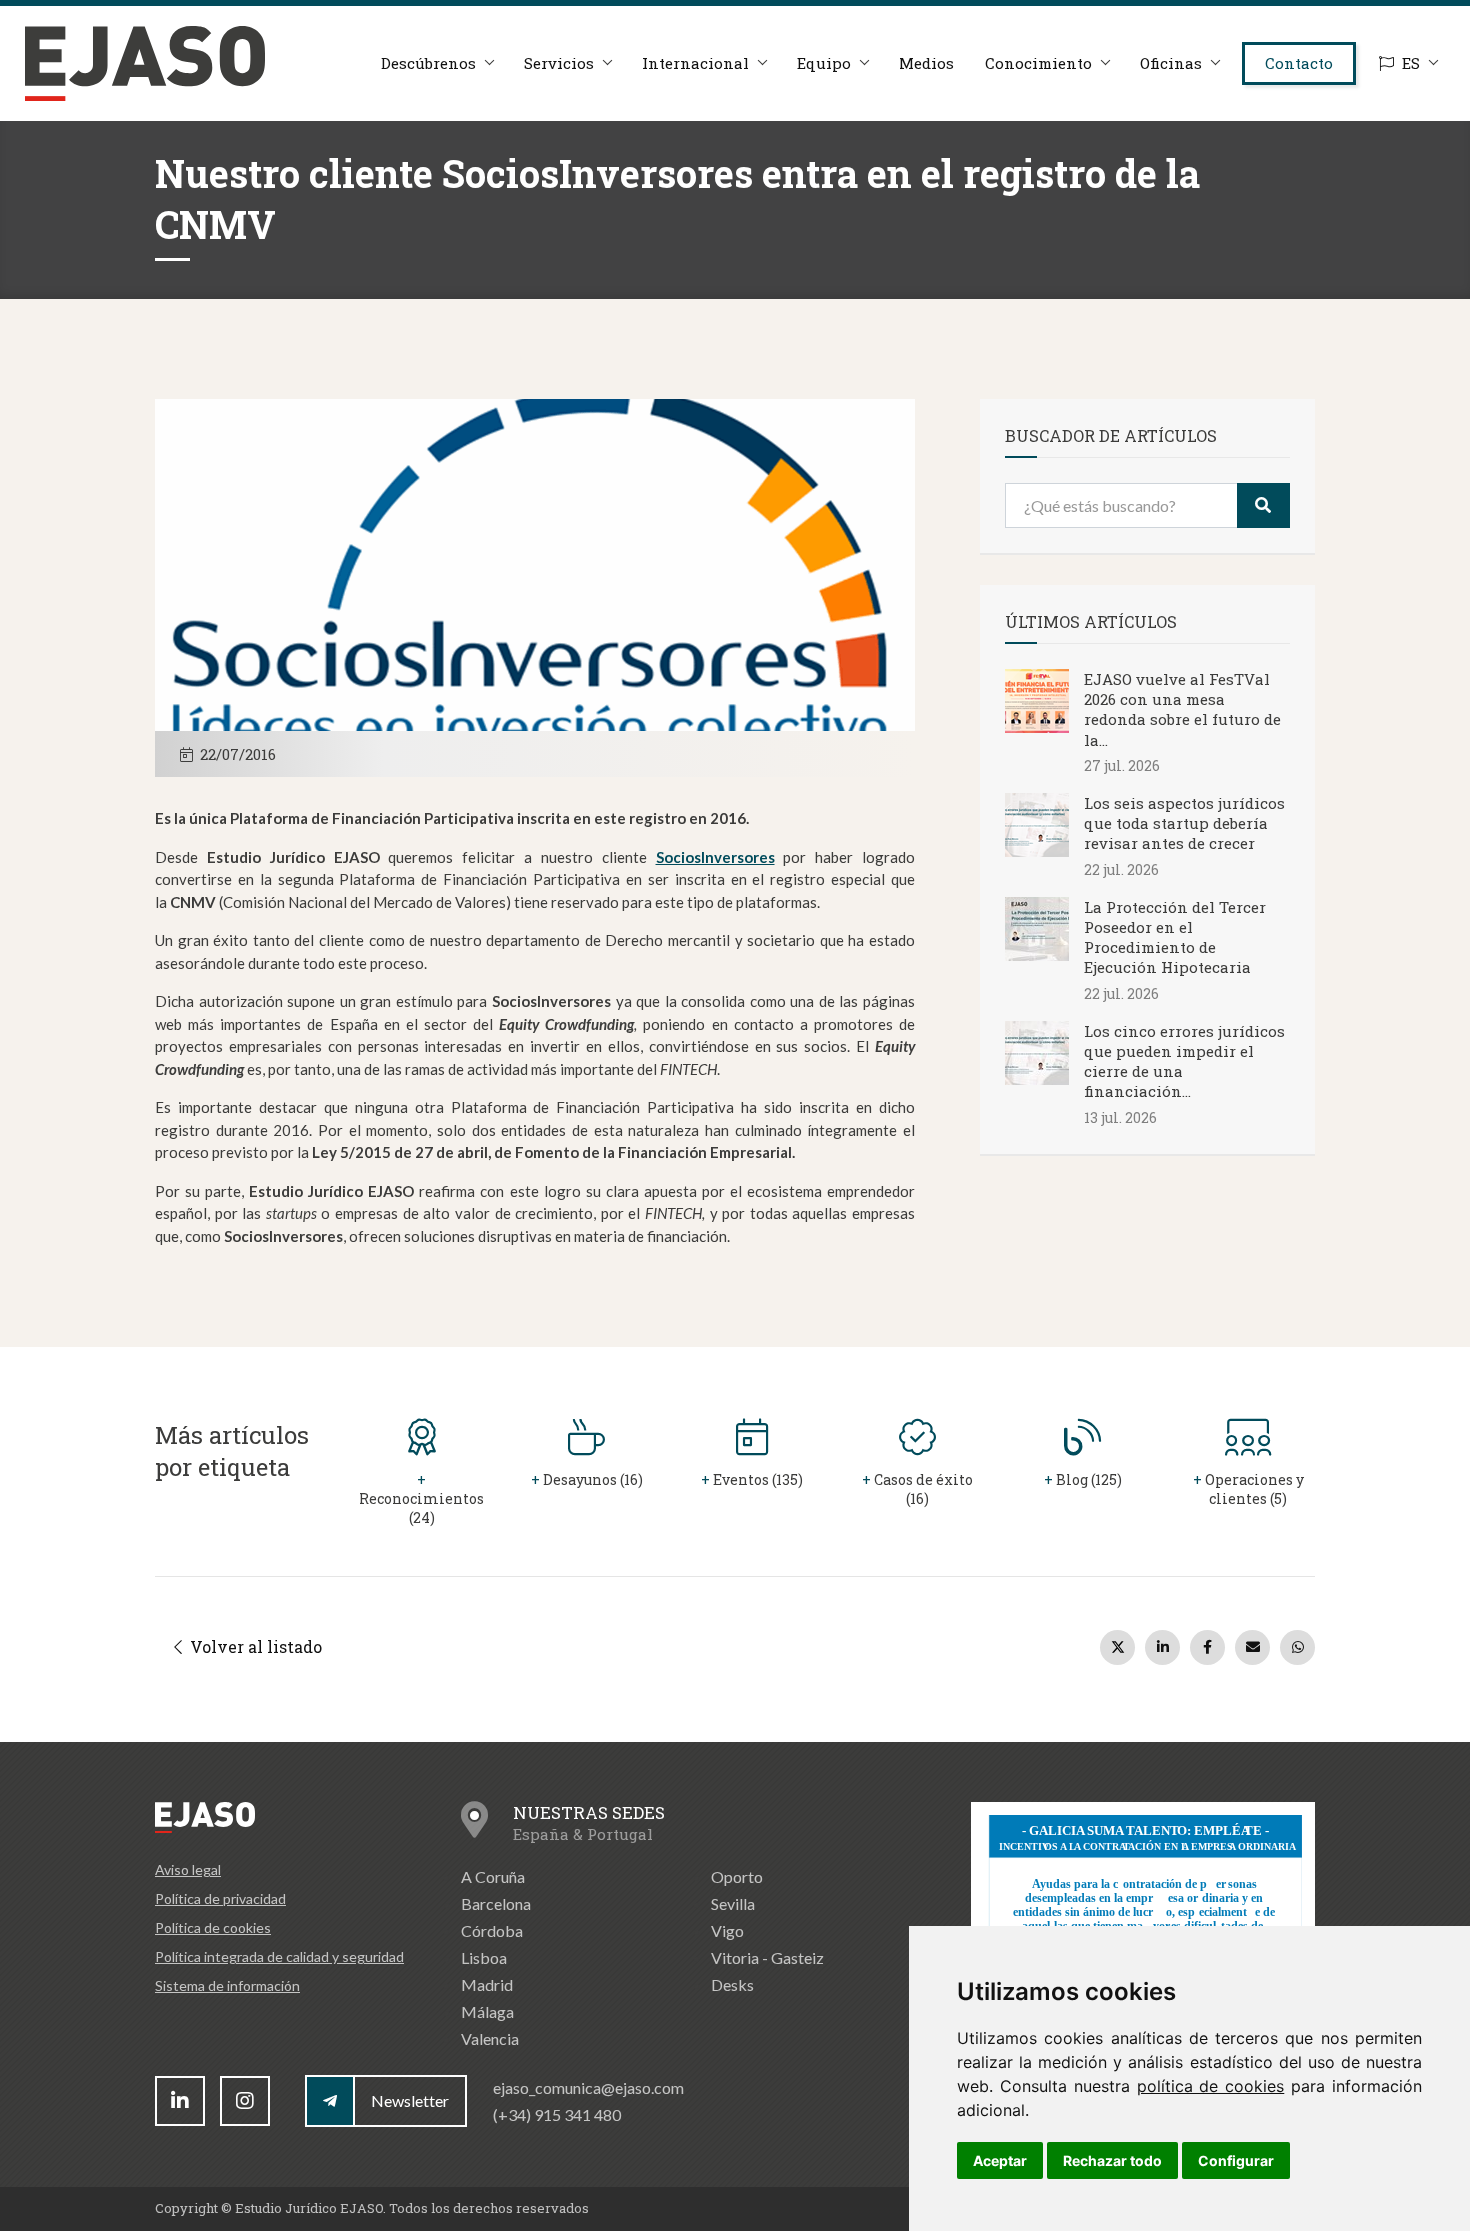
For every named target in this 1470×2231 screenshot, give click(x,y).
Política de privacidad (220, 1898)
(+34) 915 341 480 (557, 2114)
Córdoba (492, 1930)
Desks (732, 1984)
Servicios (559, 63)
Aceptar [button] (1000, 2160)
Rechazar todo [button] (1112, 2160)
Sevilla (733, 1903)
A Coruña (493, 1876)
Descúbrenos (428, 63)
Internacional (695, 63)
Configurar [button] (1236, 2160)
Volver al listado (254, 1646)
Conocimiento (1038, 63)
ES (1411, 63)
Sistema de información (227, 1985)
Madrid (487, 1984)
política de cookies (1211, 2086)
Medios (926, 63)
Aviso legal (188, 1869)
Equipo (824, 63)
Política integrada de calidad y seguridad (279, 1956)
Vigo (727, 1930)
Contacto (1299, 63)
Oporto (737, 1876)
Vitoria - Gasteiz (767, 1957)
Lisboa (484, 1957)
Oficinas (1171, 63)
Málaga (487, 2011)
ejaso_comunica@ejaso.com (588, 2087)
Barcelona (496, 1903)
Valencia (490, 2038)
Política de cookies (213, 1927)
